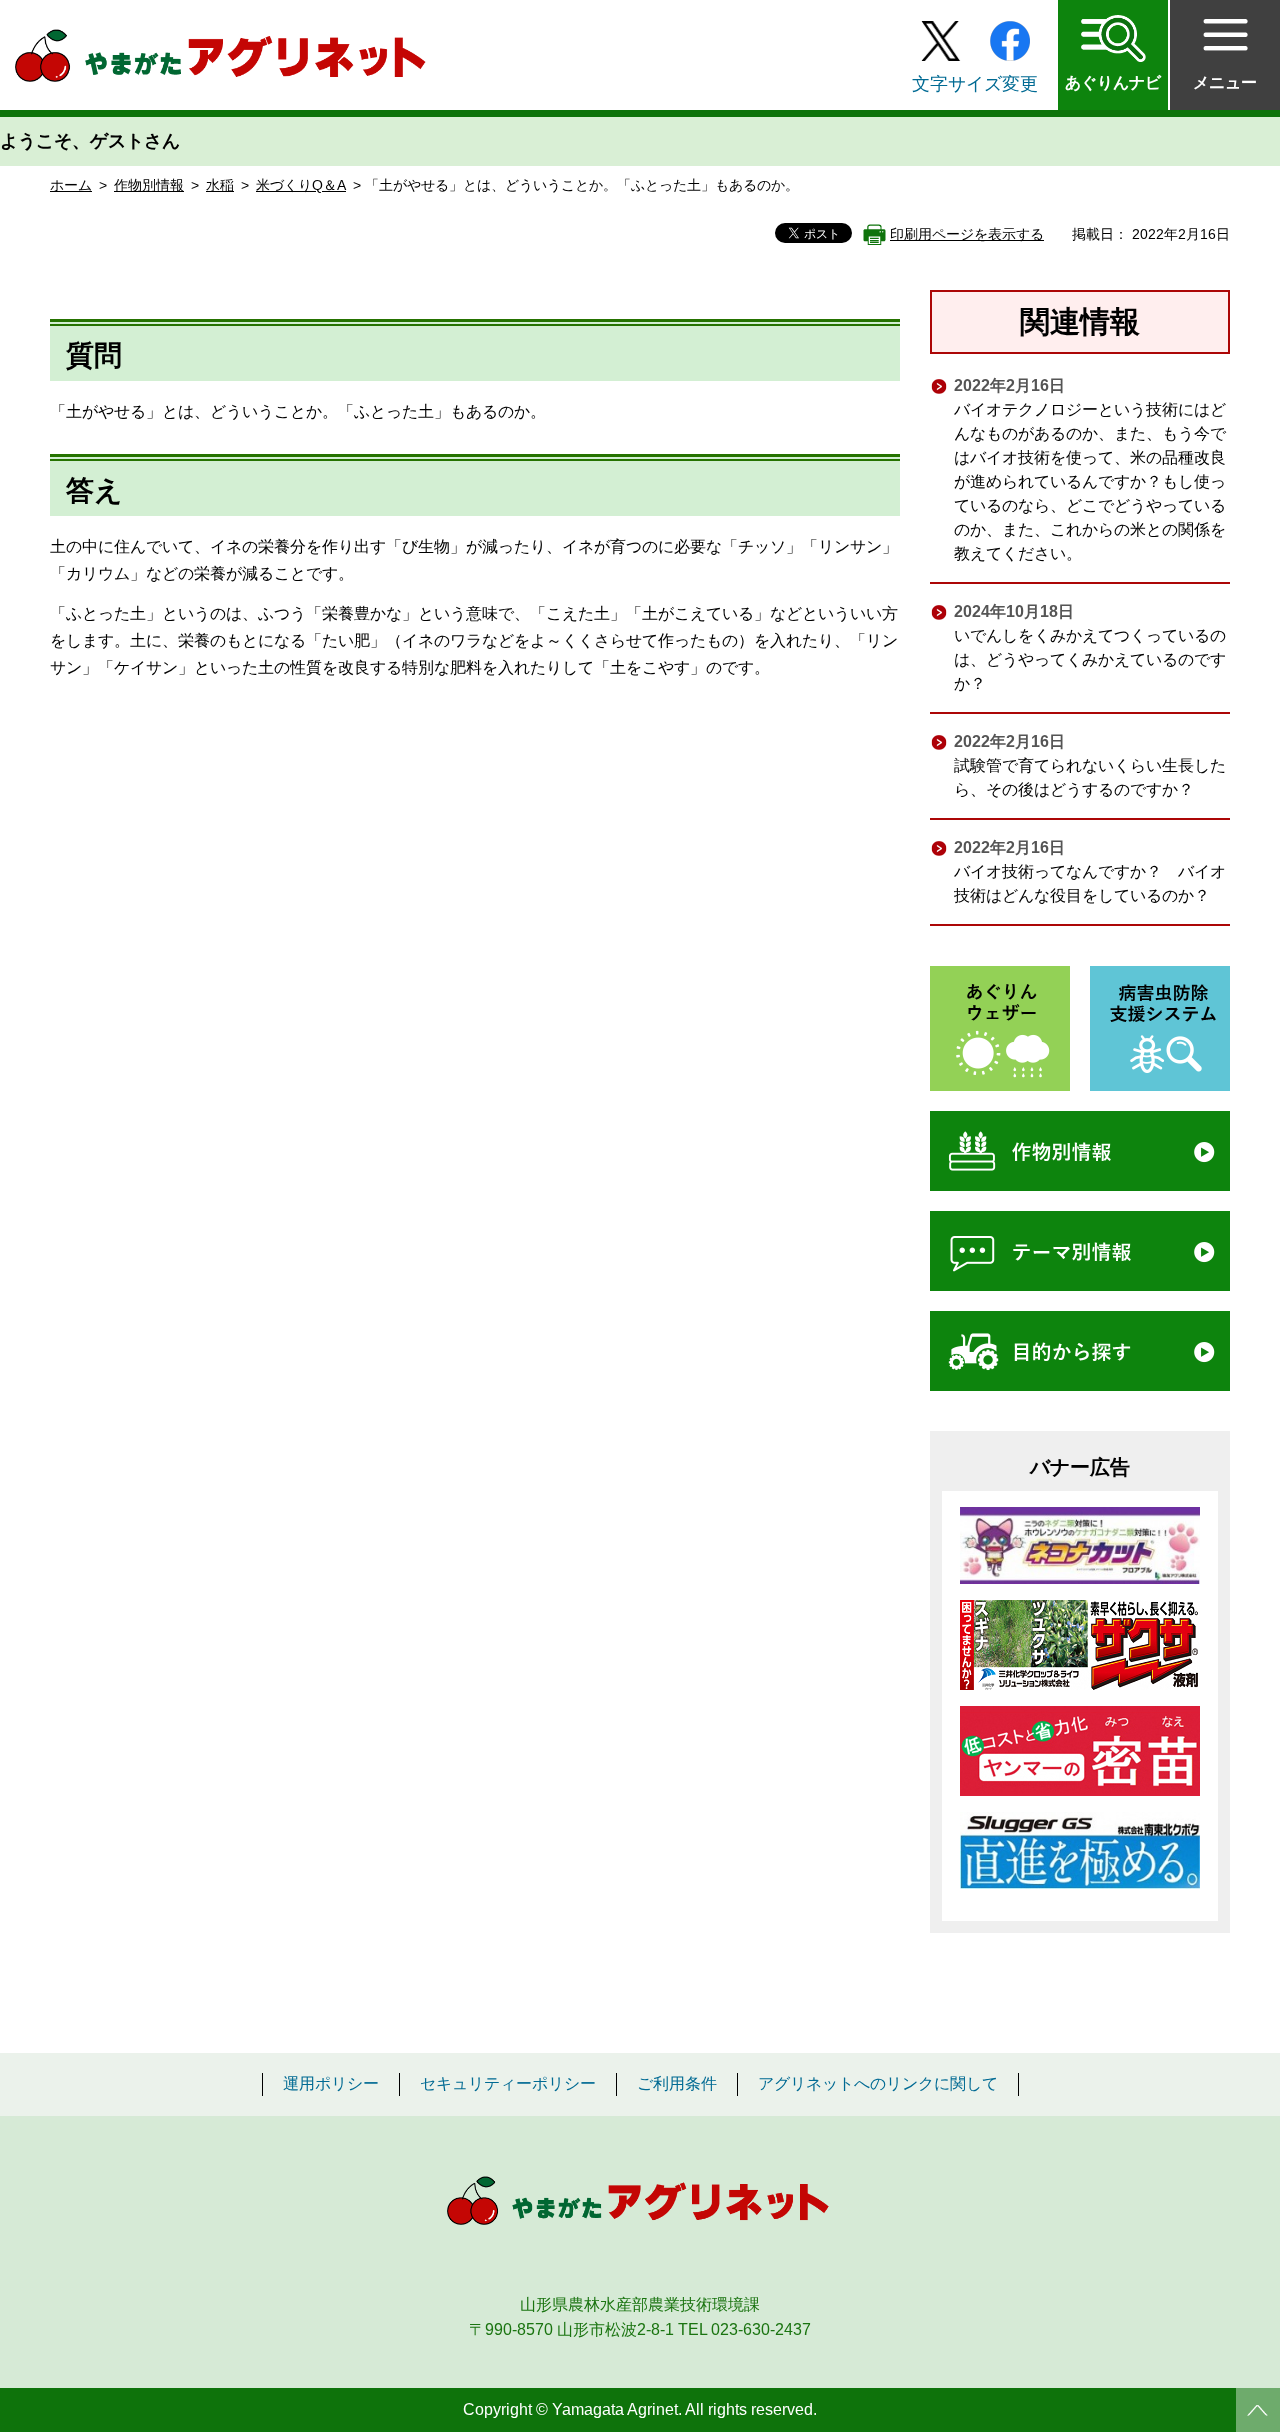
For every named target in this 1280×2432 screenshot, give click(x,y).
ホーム (71, 185)
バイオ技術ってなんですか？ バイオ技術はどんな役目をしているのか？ (1090, 883)
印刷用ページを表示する (967, 234)
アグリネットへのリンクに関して (878, 2084)
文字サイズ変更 (975, 84)
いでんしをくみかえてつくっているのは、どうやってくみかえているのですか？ (1090, 659)
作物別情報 (149, 185)
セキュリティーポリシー (508, 2084)
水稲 (220, 185)
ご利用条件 (677, 2084)
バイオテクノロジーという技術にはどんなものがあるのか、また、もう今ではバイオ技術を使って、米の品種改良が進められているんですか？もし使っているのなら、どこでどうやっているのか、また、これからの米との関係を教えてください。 (1090, 481)
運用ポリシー (331, 2084)
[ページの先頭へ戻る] (1258, 2410)
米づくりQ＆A (301, 185)
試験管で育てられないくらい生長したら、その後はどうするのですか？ (1090, 777)
